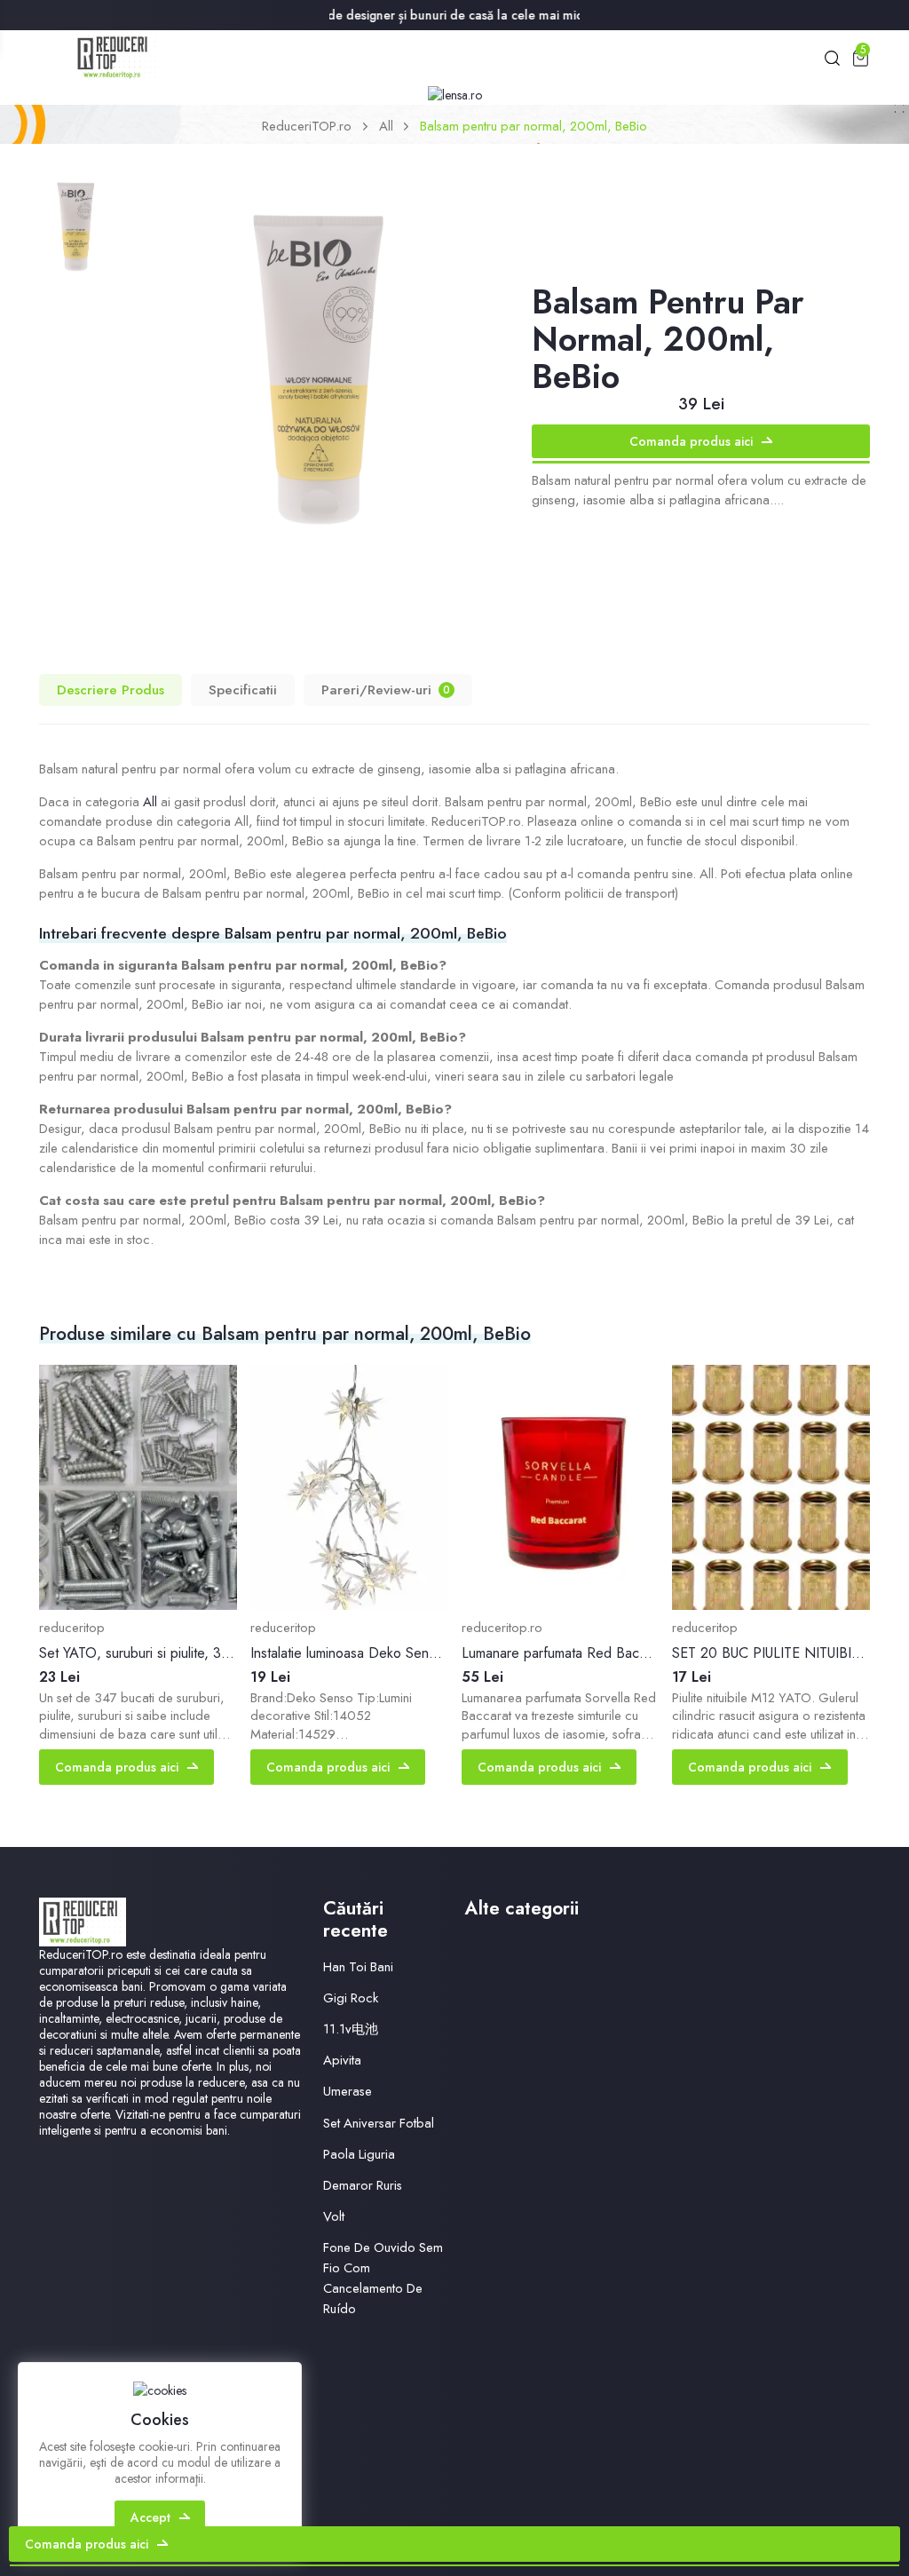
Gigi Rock (351, 1998)
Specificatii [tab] (243, 690)
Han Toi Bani (358, 1967)
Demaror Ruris (363, 2185)
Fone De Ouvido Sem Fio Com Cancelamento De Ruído (383, 2278)
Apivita (342, 2060)
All (386, 126)
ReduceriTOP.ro (307, 126)
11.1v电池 (351, 2029)
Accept (150, 2517)
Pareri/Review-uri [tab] (386, 690)
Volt (334, 2216)
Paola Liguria (359, 2154)
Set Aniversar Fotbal (379, 2123)
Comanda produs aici (691, 441)
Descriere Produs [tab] (111, 690)
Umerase (348, 2091)
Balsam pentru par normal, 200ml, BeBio (534, 126)
